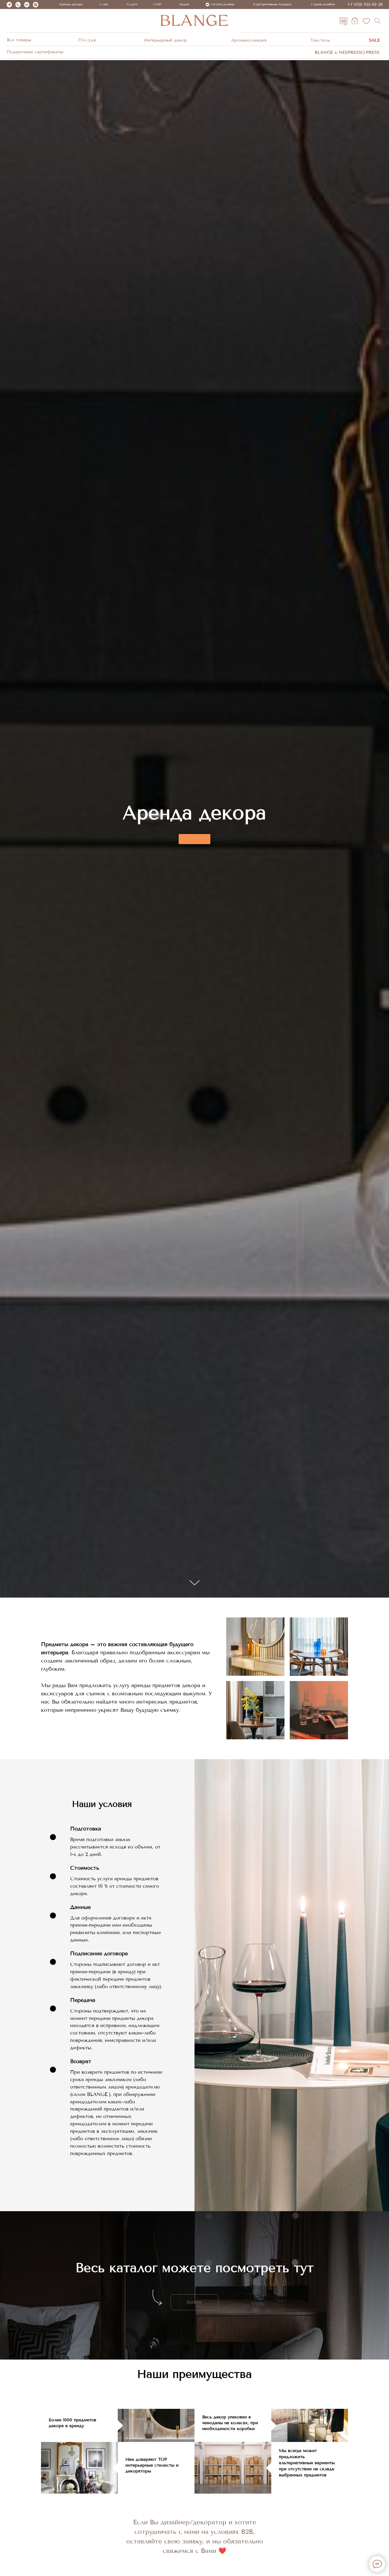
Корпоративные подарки (272, 4)
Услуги (132, 4)
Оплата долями (223, 4)
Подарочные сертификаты (35, 52)
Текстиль (320, 40)
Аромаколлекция (249, 40)
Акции (184, 4)
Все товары (19, 40)
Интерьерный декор (165, 40)
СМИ (157, 4)
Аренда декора (71, 4)
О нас (104, 4)
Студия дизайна (323, 4)
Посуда (87, 40)
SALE (374, 40)
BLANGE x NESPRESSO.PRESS (347, 52)
